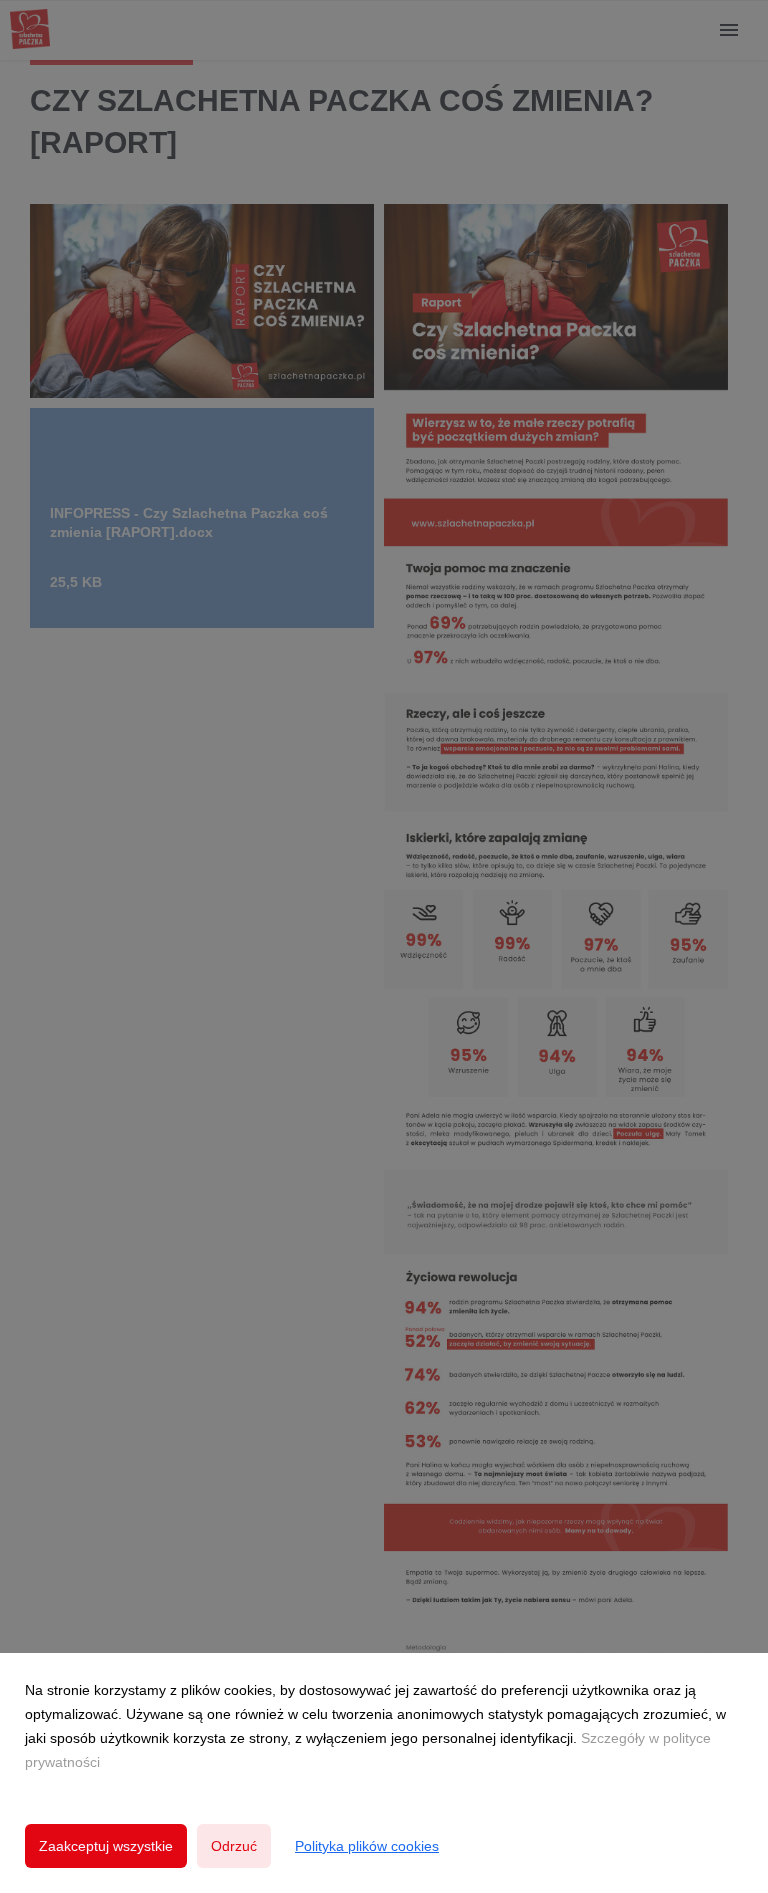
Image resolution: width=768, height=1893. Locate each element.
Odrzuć (234, 1846)
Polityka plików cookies (367, 1846)
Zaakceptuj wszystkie (106, 1846)
